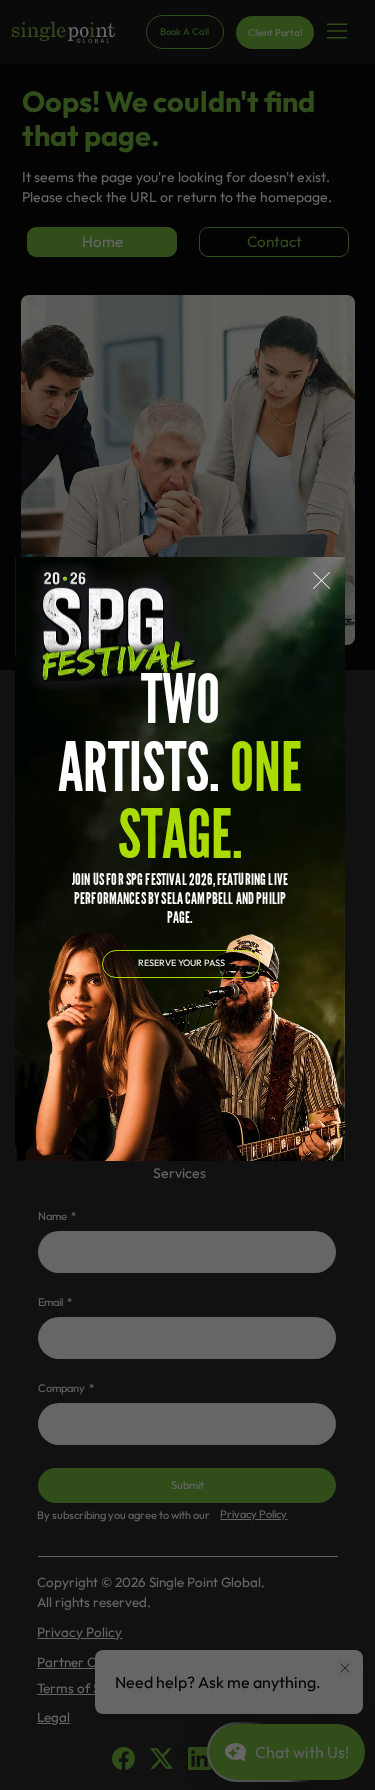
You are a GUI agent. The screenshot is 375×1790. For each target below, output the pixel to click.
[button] (321, 581)
